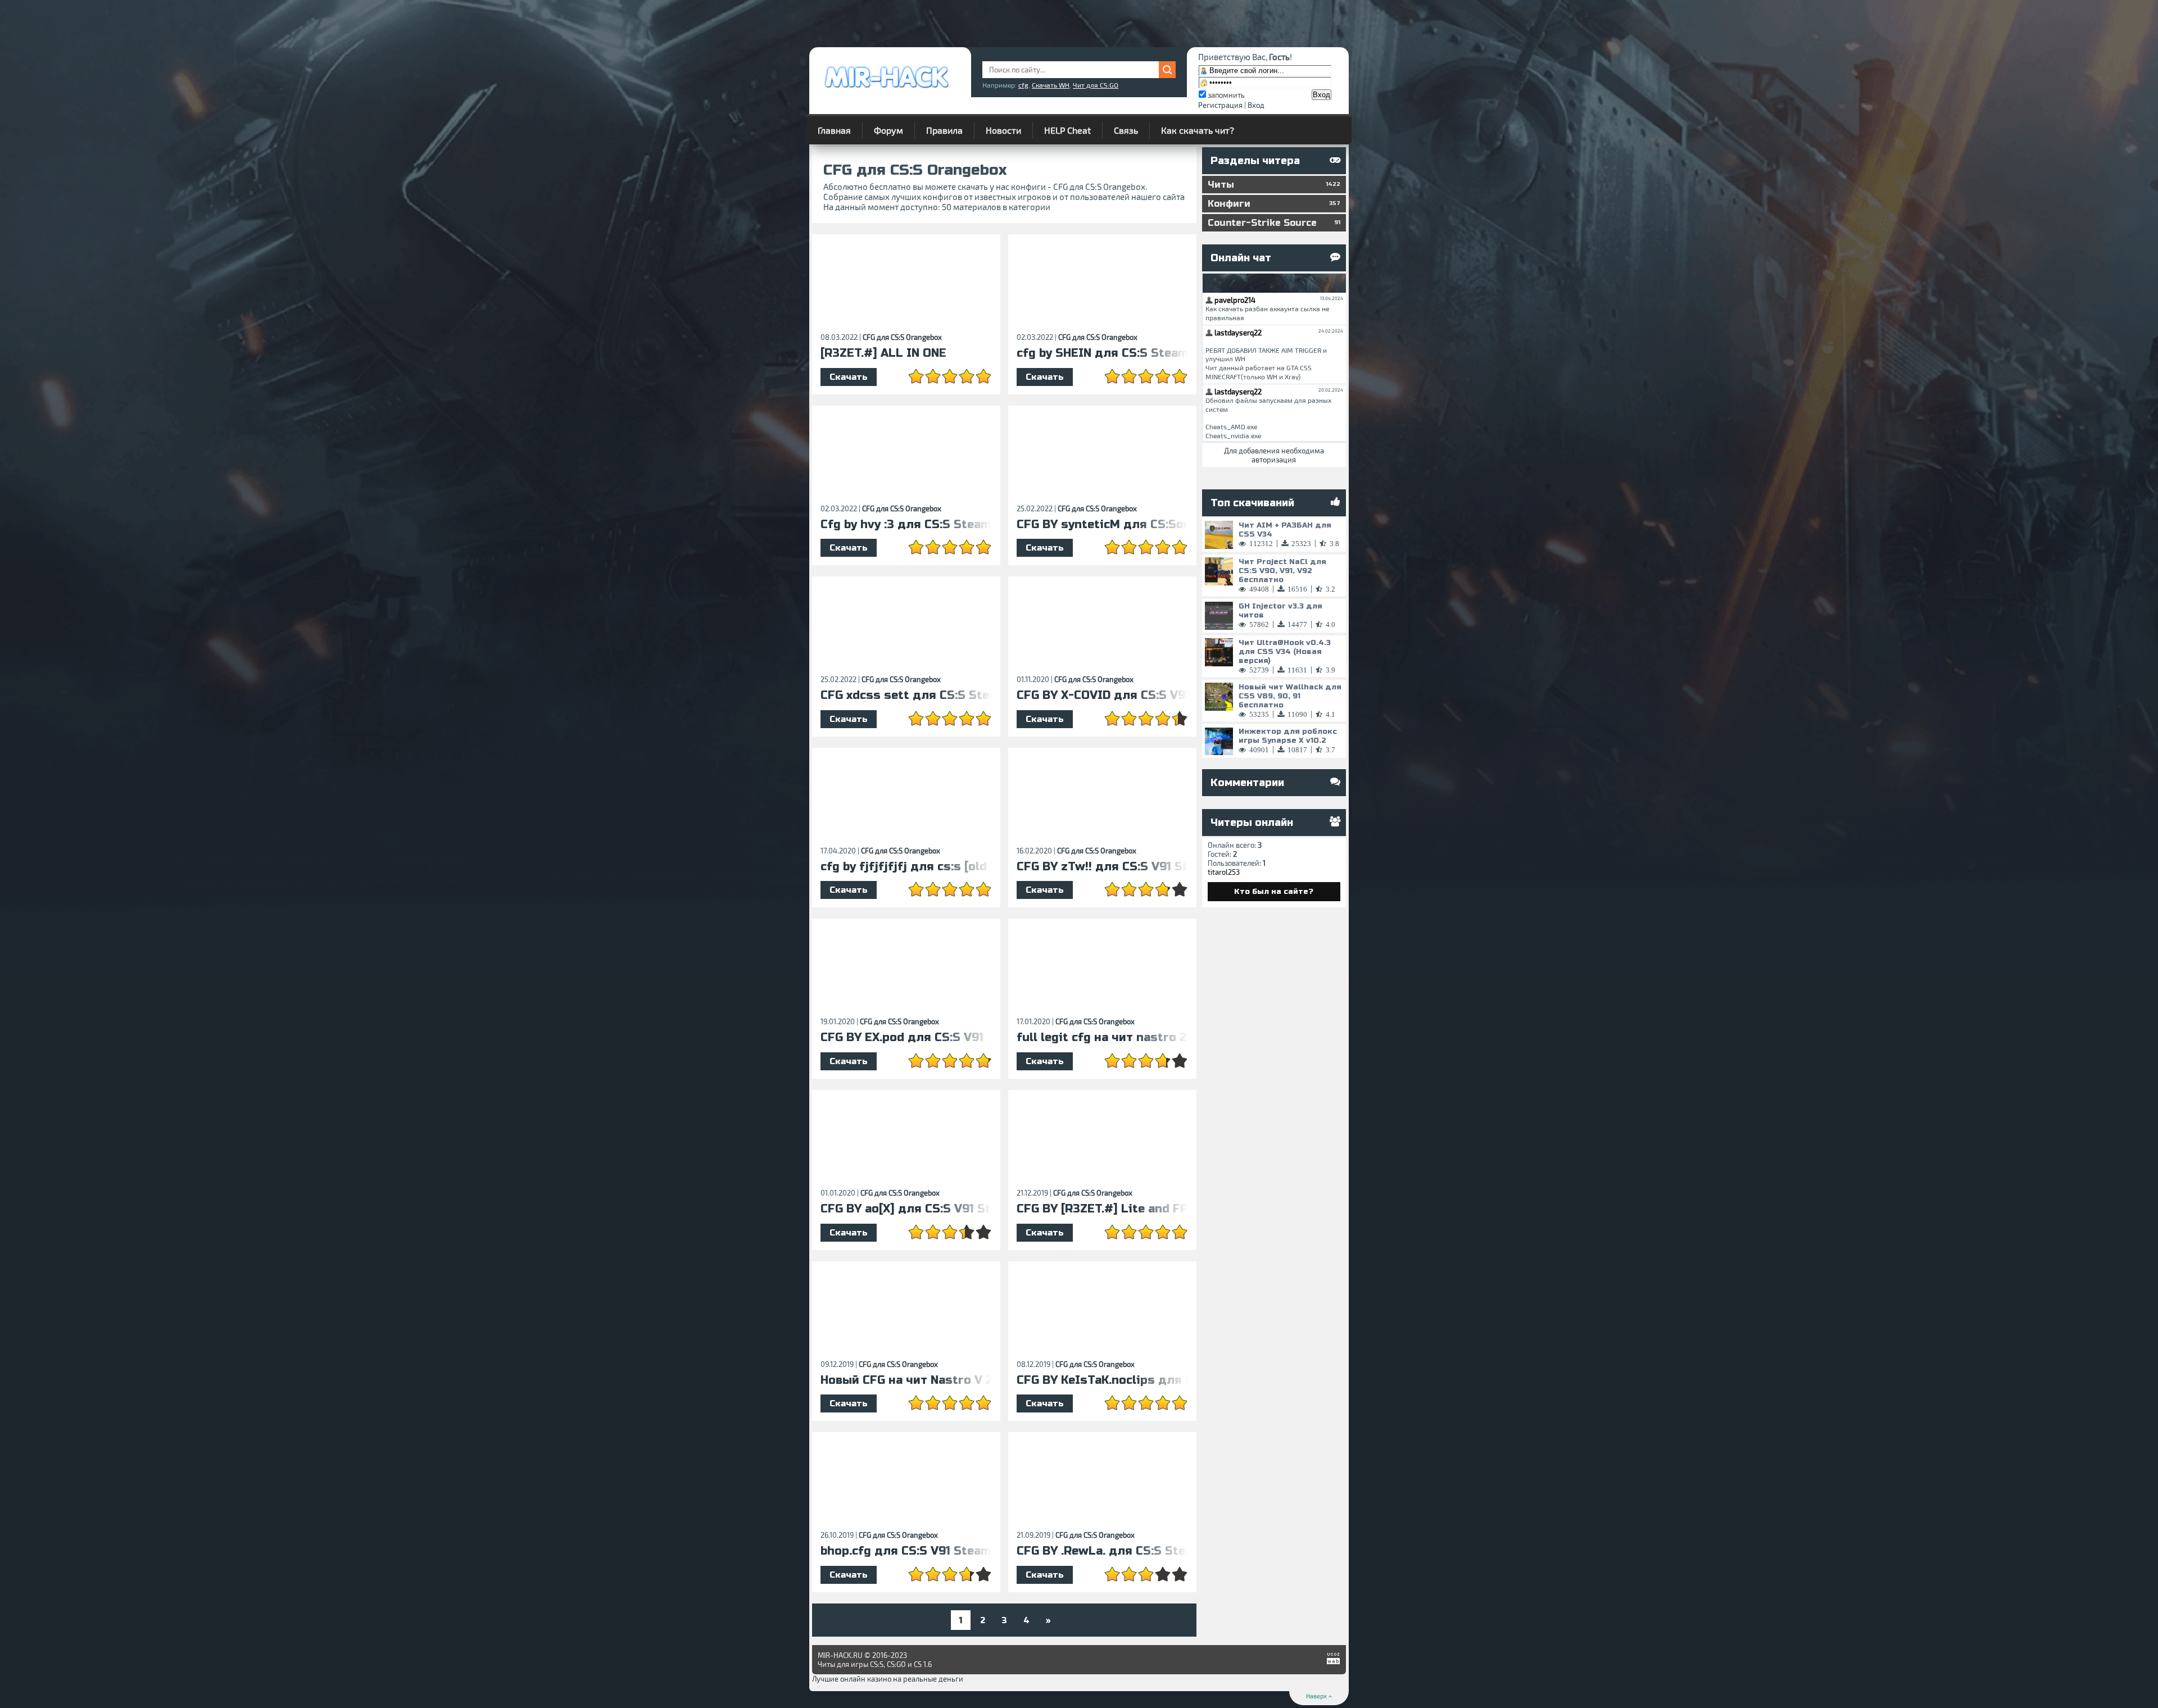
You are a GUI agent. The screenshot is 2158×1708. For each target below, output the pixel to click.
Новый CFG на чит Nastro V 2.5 (906, 1380)
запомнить (1226, 95)
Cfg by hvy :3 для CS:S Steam (906, 525)
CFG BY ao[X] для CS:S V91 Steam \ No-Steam (906, 1209)
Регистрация (1220, 105)
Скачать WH (1051, 85)
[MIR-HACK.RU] (886, 90)
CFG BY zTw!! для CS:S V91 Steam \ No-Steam (1102, 867)
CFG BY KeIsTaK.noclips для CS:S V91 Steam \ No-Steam (1102, 1380)
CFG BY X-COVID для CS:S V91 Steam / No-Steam (1102, 696)
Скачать (849, 377)
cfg (1023, 85)
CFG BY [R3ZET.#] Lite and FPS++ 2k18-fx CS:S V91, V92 (1102, 1209)
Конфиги (1274, 204)
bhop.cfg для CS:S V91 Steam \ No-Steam (906, 1551)
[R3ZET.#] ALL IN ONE (883, 353)
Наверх (1317, 1696)
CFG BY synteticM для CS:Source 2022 (1102, 525)
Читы (1274, 185)
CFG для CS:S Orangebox (902, 337)
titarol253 (1224, 872)
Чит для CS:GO (1096, 85)
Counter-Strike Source (1274, 223)
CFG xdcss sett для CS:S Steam (906, 696)
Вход (1256, 105)
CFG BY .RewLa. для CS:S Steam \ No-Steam (1102, 1551)
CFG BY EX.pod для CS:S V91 (902, 1038)
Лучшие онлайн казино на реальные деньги (888, 1679)
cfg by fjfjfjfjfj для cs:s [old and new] (906, 867)
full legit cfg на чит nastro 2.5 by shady (1102, 1038)
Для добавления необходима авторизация (1274, 455)
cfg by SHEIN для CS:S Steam (1102, 353)
